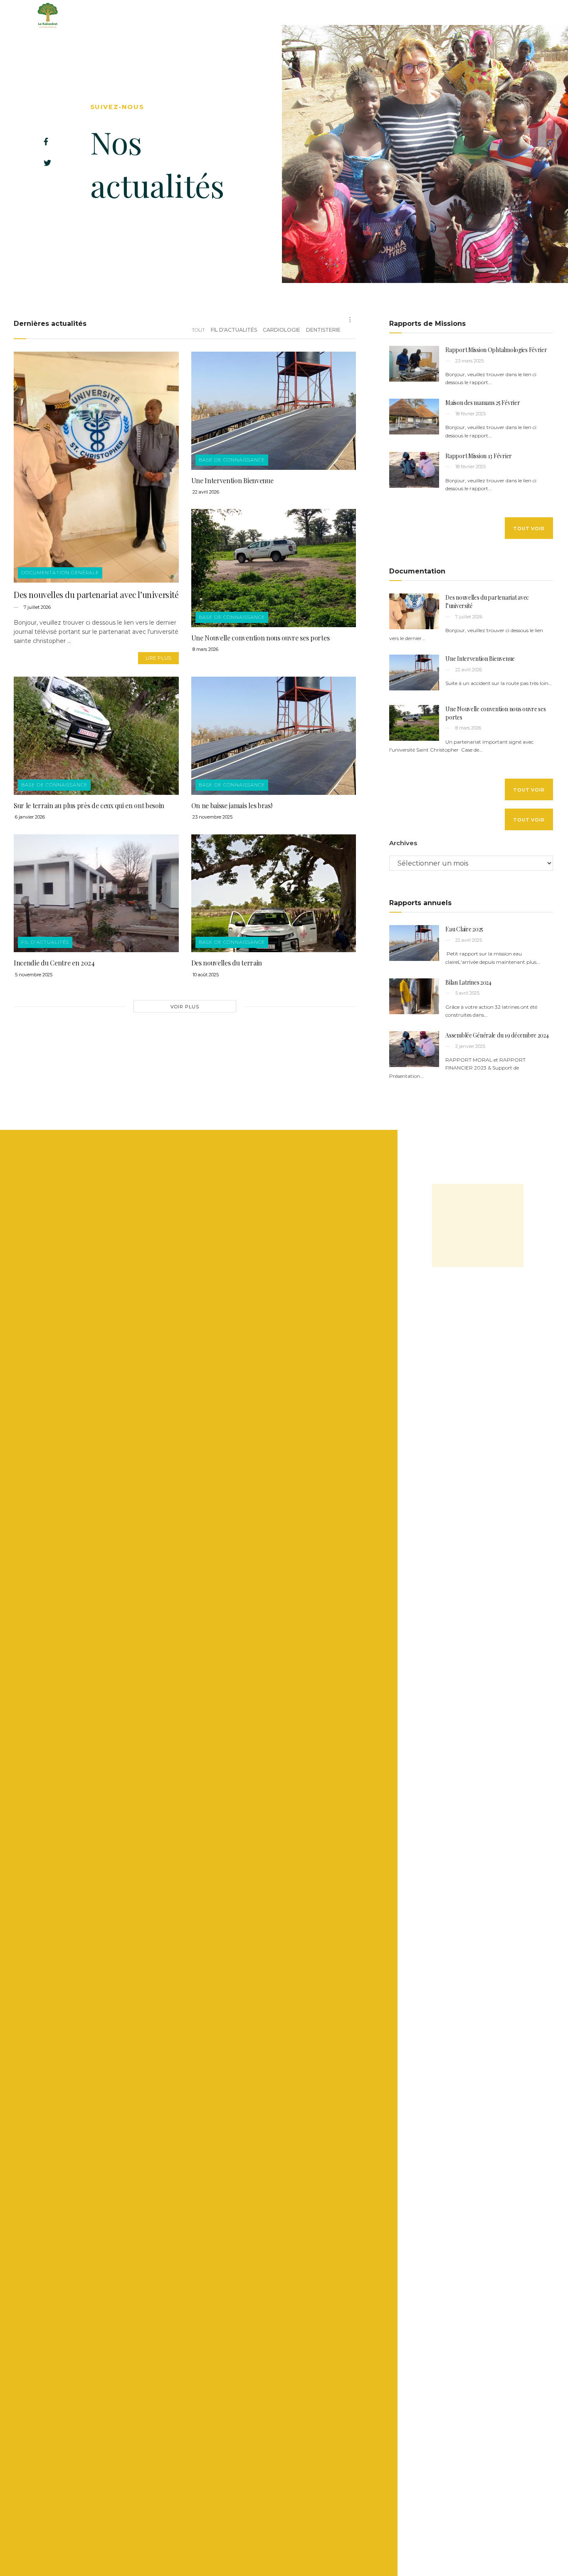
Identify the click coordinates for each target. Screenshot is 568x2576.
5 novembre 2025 (33, 975)
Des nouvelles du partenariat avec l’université (96, 594)
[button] (529, 528)
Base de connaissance (232, 460)
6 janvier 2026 (29, 817)
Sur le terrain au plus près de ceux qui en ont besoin (89, 805)
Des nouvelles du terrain (227, 963)
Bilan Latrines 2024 (468, 982)
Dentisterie (323, 330)
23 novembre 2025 (212, 817)
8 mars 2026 (205, 649)
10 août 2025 (205, 975)
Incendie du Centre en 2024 (54, 963)
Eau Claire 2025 (464, 929)
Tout (198, 330)
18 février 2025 (470, 414)
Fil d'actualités (234, 330)
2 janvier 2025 (470, 1046)
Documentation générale (60, 573)
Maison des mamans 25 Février (483, 403)
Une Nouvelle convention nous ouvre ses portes (261, 638)
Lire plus (158, 658)
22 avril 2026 (205, 492)
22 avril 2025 (468, 940)
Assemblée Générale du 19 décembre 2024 (497, 1035)
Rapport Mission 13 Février (479, 456)
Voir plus (185, 1007)
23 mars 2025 (469, 361)
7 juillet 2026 (37, 607)
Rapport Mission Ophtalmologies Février (496, 350)
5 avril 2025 (467, 993)
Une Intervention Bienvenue (232, 480)
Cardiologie (282, 330)
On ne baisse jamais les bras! (232, 805)
